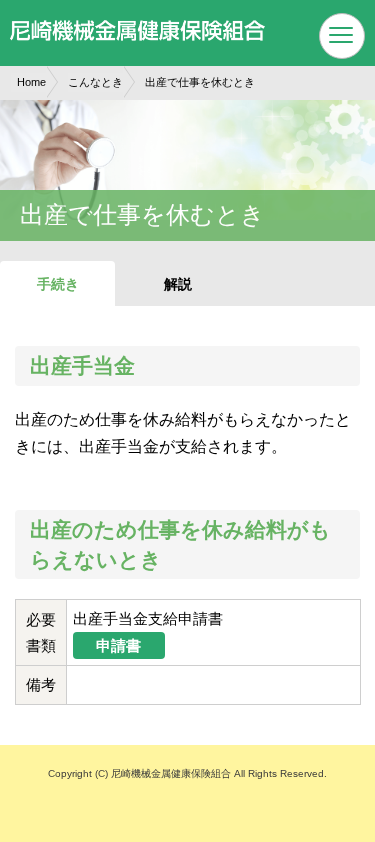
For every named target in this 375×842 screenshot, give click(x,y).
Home (31, 82)
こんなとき (95, 82)
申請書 (118, 645)
